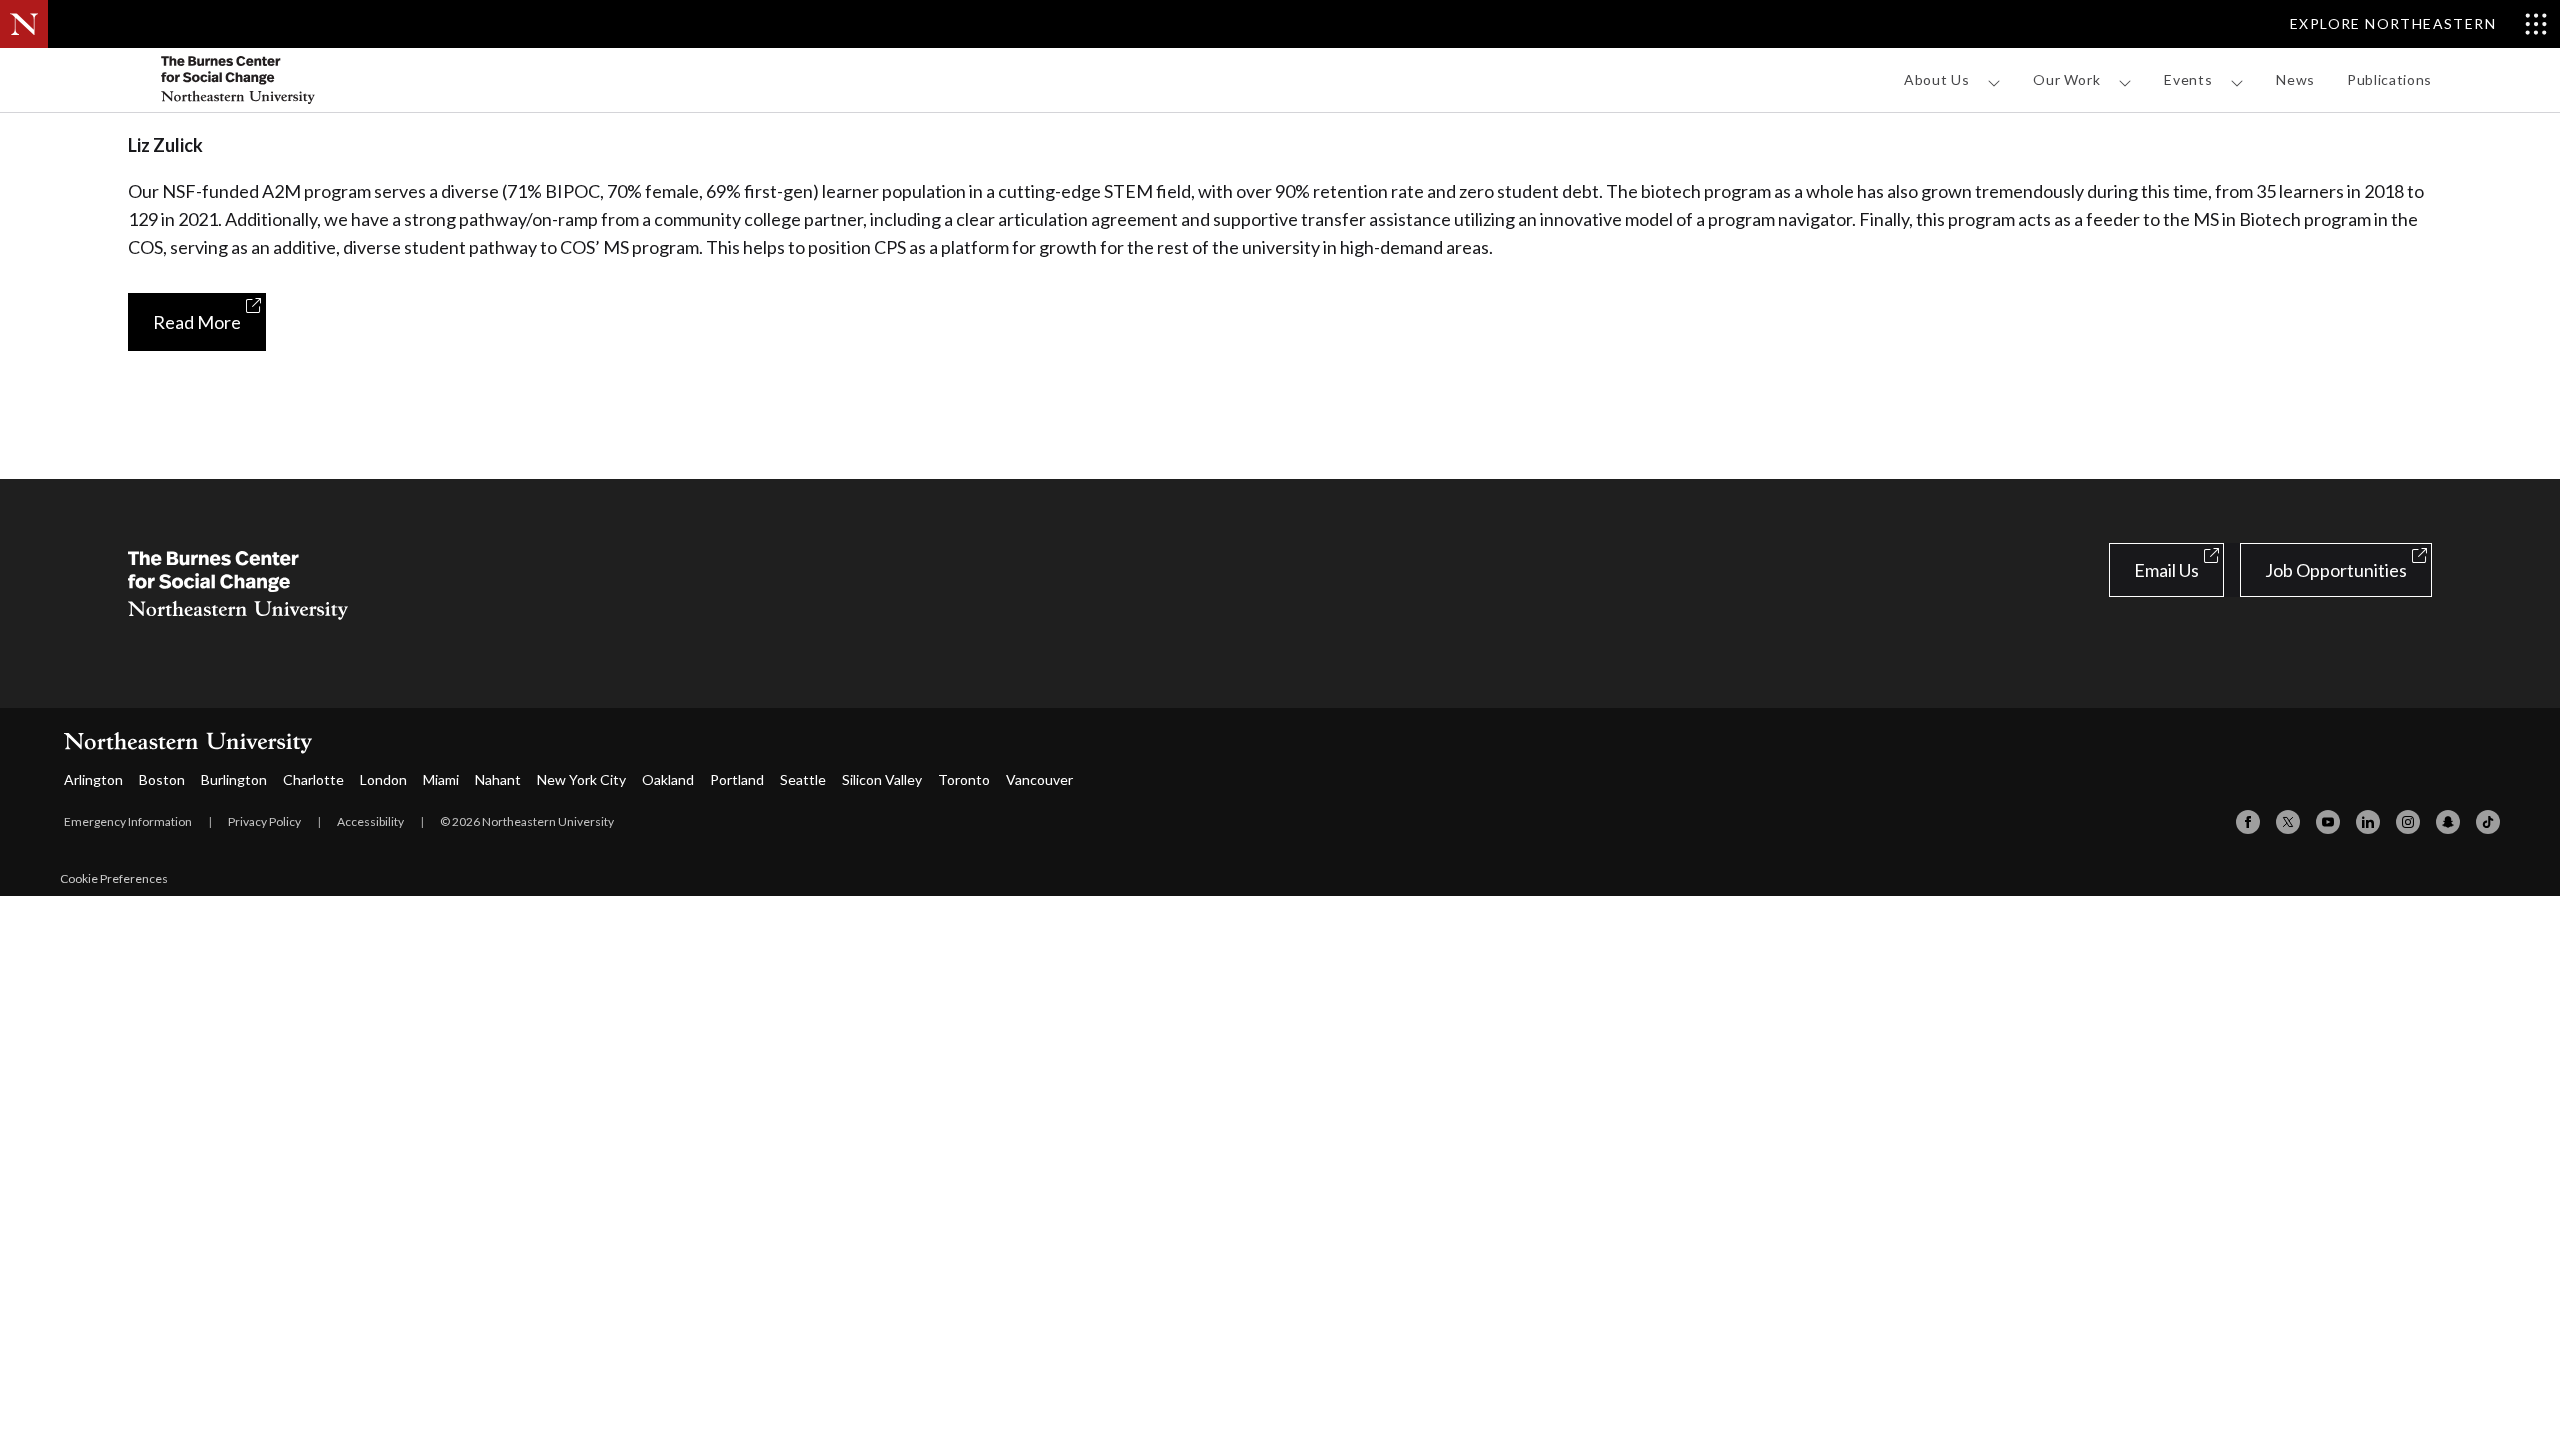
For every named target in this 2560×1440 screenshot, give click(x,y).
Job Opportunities (2336, 570)
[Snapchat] (2448, 822)
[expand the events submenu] (2237, 83)
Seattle (803, 779)
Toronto (964, 779)
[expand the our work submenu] (2125, 83)
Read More (197, 322)
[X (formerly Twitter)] (2288, 822)
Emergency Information (128, 821)
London (383, 779)
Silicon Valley (882, 779)
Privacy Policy (264, 821)
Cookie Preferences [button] (114, 878)
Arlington (93, 779)
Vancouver (1039, 779)
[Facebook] (2248, 822)
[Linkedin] (2368, 822)
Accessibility (370, 821)
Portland (737, 779)
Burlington (234, 779)
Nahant (498, 779)
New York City (581, 779)
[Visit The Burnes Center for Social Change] (278, 80)
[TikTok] (2488, 822)
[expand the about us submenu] (1994, 83)
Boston (162, 779)
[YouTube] (2328, 822)
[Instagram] (2408, 822)
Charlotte (313, 779)
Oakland (668, 779)
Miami (441, 779)
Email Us (2166, 570)
